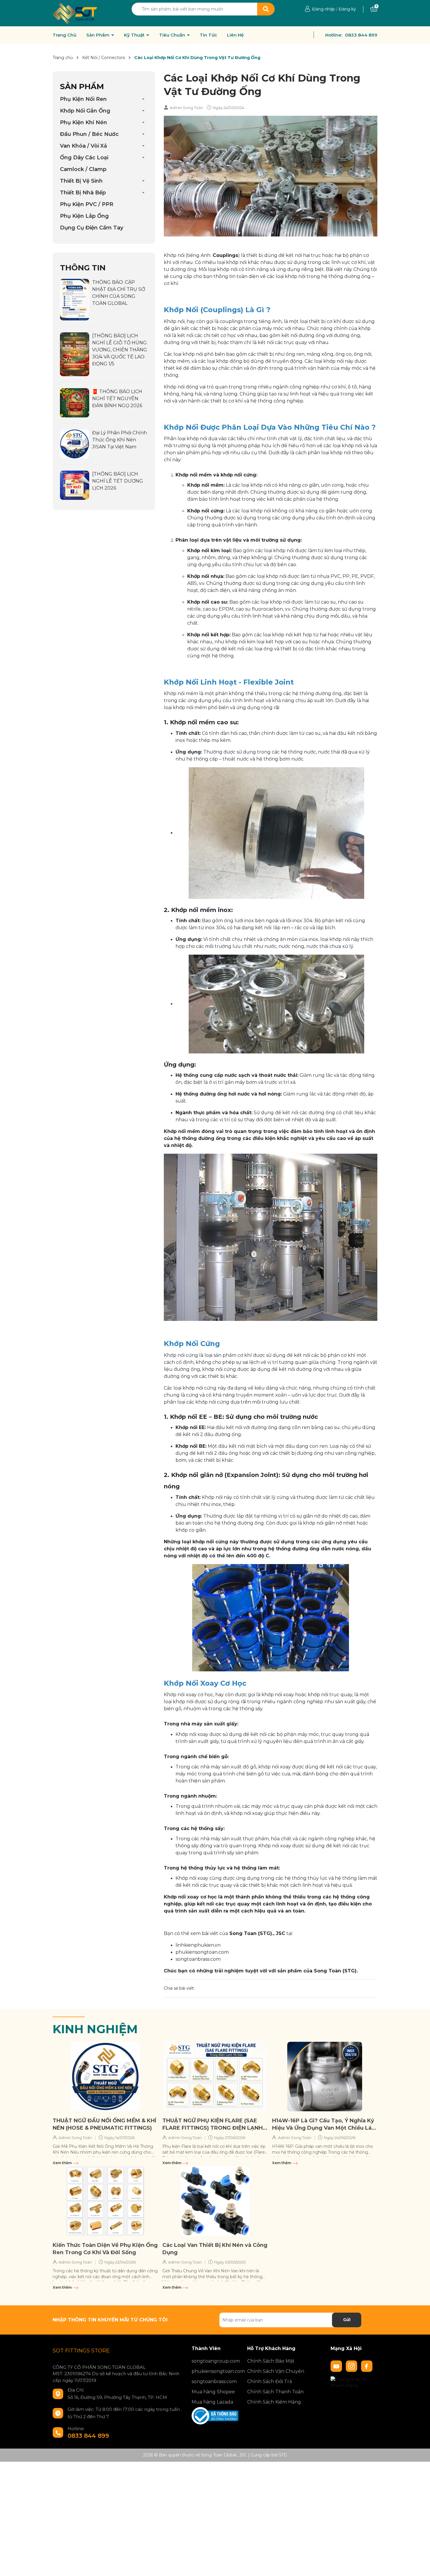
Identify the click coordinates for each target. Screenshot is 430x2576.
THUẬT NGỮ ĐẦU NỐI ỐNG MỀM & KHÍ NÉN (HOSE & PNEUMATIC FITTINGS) (104, 2124)
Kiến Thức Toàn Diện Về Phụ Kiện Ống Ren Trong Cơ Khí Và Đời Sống (105, 2249)
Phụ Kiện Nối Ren (83, 99)
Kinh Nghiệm (95, 2029)
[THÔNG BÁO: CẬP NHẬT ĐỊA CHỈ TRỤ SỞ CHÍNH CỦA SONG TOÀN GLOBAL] (75, 299)
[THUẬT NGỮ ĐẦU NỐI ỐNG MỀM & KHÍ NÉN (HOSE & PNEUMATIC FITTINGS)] (105, 2076)
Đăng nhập (324, 9)
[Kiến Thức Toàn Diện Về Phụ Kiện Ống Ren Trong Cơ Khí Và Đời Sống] (105, 2201)
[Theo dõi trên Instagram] (352, 2366)
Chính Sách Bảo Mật (271, 2361)
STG (283, 2455)
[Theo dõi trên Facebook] (367, 2366)
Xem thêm (63, 2163)
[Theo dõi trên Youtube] (337, 2366)
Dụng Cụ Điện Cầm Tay (92, 228)
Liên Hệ (235, 35)
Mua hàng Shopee (213, 2392)
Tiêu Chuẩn (173, 35)
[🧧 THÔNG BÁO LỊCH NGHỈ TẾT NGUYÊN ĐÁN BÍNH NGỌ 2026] (75, 402)
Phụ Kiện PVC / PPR (87, 204)
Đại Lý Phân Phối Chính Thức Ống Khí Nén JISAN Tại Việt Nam (119, 440)
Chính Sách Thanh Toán (275, 2392)
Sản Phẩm (98, 35)
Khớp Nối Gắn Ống (85, 111)
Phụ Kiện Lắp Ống (84, 216)
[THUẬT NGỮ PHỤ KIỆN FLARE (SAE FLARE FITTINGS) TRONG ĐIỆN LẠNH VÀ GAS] (215, 2076)
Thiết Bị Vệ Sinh (81, 181)
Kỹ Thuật (135, 35)
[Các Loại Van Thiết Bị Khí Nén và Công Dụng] (215, 2201)
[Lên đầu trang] (420, 2566)
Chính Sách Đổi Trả (270, 2381)
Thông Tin (83, 268)
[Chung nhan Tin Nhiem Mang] (354, 2382)
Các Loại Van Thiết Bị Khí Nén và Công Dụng (215, 2249)
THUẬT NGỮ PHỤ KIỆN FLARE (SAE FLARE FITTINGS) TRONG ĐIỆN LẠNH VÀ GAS (213, 2125)
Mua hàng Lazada (212, 2402)
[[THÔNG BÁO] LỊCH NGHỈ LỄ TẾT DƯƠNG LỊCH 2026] (75, 485)
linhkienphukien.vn (198, 1945)
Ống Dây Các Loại (84, 158)
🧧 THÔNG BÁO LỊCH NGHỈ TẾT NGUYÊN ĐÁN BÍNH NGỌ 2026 (117, 399)
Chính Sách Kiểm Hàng (274, 2402)
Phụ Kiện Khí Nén (84, 122)
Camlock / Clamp (83, 169)
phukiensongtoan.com (202, 1952)
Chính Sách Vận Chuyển (276, 2371)
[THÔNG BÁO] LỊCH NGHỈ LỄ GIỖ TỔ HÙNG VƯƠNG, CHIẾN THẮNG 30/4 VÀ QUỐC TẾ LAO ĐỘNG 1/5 (120, 350)
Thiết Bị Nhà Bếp (83, 193)
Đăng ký (347, 9)
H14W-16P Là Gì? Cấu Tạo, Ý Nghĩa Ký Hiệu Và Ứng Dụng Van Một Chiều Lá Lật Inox (323, 2125)
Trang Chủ (64, 35)
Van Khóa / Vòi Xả (84, 146)
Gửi (347, 2320)
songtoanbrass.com (198, 1959)
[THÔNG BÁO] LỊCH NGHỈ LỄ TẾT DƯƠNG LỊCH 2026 (118, 481)
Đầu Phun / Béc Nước (89, 134)
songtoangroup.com (215, 2361)
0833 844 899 (361, 35)
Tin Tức (208, 35)
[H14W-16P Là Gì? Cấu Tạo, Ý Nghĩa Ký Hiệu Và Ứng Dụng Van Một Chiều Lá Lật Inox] (325, 2076)
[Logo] (75, 13)
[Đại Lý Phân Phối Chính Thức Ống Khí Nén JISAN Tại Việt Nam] (75, 444)
